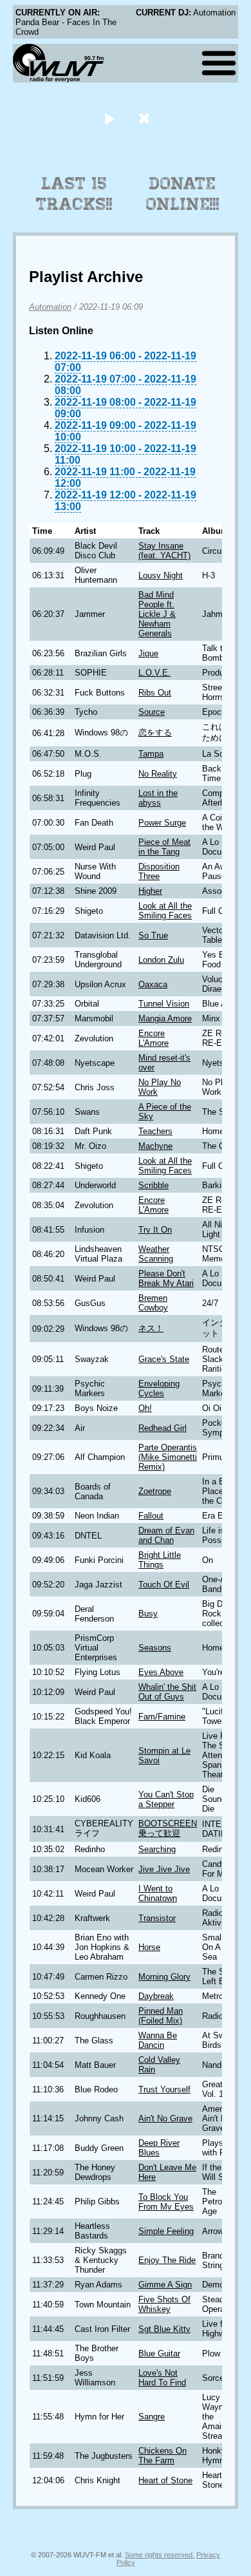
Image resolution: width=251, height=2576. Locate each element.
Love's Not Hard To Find (162, 2378)
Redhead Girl (163, 1428)
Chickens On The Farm (163, 2456)
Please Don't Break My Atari (166, 1278)
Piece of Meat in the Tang (164, 847)
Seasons (155, 1648)
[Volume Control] (146, 118)
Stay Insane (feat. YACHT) (164, 551)
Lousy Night (161, 575)
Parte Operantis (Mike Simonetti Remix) (168, 1457)
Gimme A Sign (165, 2285)
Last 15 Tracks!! (74, 194)
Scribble (153, 1185)
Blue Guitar (159, 2353)
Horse (149, 1947)
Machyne (155, 1146)
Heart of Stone (165, 2480)
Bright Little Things (160, 1560)
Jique (148, 653)
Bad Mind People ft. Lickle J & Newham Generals (157, 614)
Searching (157, 1849)
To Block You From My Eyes (166, 2202)
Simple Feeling (166, 2231)
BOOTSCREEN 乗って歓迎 (168, 1828)
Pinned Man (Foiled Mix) (161, 2016)
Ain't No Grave (165, 2118)
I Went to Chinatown (158, 1893)
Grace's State (164, 1359)
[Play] (109, 118)
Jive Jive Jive (164, 1869)
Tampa (151, 754)
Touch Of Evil (164, 1585)
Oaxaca (153, 984)
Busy (148, 1614)
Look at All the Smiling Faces (165, 911)
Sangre (152, 2417)
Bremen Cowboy (153, 1303)
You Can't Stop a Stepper (166, 1799)
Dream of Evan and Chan (166, 1535)
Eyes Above (161, 1672)
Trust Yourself (164, 2089)
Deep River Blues (159, 2148)
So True (153, 935)
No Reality (158, 774)
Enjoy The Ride (167, 2260)
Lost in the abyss (158, 798)
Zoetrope (155, 1491)
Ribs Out (155, 693)
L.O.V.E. (154, 673)
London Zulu (161, 960)
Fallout (151, 1516)
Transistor (157, 1918)
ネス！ (151, 1328)
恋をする (155, 733)
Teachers (155, 1131)
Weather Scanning (156, 1254)
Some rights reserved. (160, 2555)
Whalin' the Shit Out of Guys (167, 1692)
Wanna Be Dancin (158, 2040)
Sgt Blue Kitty (164, 2329)
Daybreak (156, 1996)
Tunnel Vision (164, 1004)
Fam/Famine (162, 1717)
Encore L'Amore (153, 1038)
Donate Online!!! (183, 194)
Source (152, 712)
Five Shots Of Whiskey (164, 2304)
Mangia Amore (165, 1018)
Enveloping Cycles (159, 1388)
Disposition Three (159, 871)
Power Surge (162, 823)
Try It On (155, 1230)
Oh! (145, 1408)
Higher (150, 891)
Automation (50, 307)
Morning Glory (164, 1977)
